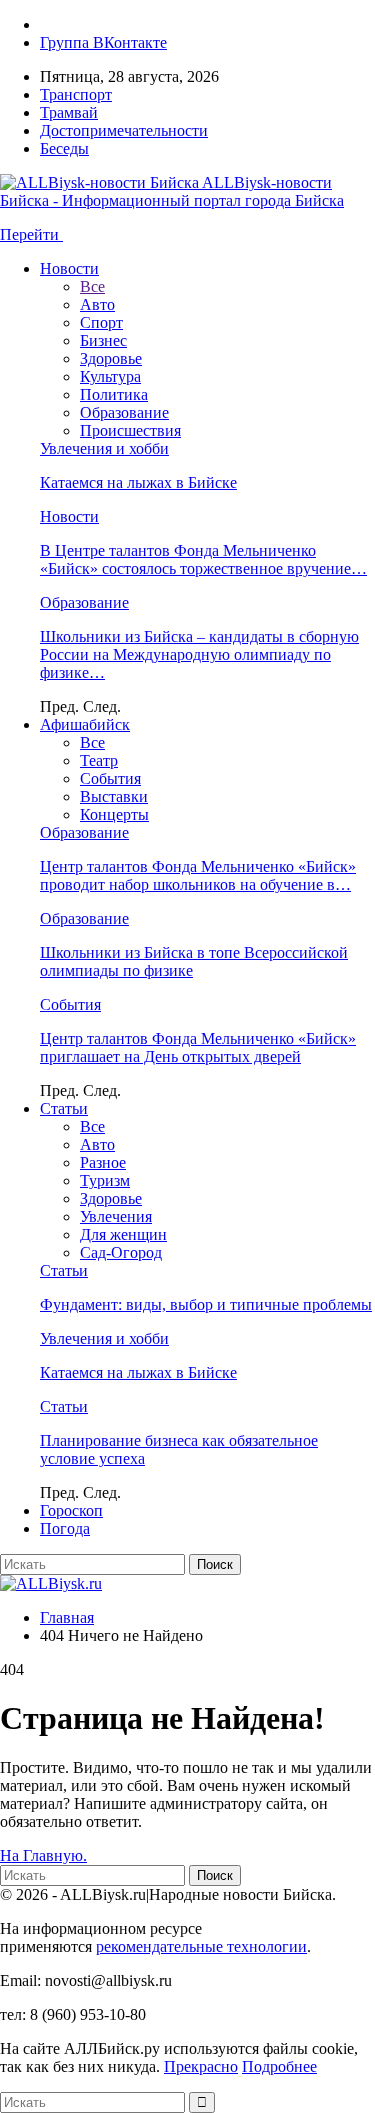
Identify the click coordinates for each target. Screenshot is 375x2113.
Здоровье (111, 358)
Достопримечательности (124, 130)
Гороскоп (71, 1510)
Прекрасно (201, 2066)
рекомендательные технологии (201, 1946)
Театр (99, 760)
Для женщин (123, 1234)
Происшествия (130, 430)
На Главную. (43, 1855)
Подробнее (279, 2066)
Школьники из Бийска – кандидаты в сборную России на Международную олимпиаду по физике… (199, 654)
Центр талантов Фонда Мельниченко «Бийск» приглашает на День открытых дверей (198, 1047)
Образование (124, 412)
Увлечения (116, 1216)
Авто (97, 304)
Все (92, 286)
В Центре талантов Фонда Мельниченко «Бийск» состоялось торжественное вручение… (203, 559)
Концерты (114, 814)
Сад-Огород (121, 1252)
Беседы (64, 148)
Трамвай (69, 112)
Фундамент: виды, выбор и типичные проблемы (206, 1304)
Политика (114, 394)
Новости (69, 268)
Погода (65, 1528)
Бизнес (103, 340)
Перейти (31, 234)
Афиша (85, 724)
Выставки (114, 796)
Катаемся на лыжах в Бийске (138, 482)
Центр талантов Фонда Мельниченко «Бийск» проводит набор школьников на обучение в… (198, 875)
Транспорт (76, 94)
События (110, 778)
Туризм (105, 1180)
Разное (103, 1162)
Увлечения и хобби (104, 448)
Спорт (101, 322)
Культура (110, 376)
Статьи (64, 1108)
